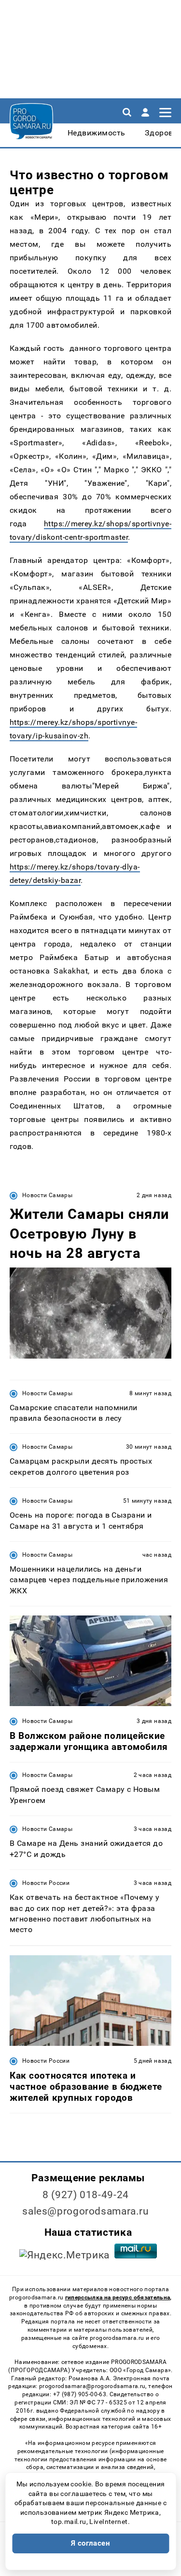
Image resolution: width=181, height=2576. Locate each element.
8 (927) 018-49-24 (86, 2195)
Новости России (46, 1883)
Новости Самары (47, 1195)
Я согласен (91, 2543)
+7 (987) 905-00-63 (80, 2394)
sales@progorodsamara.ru (85, 2211)
